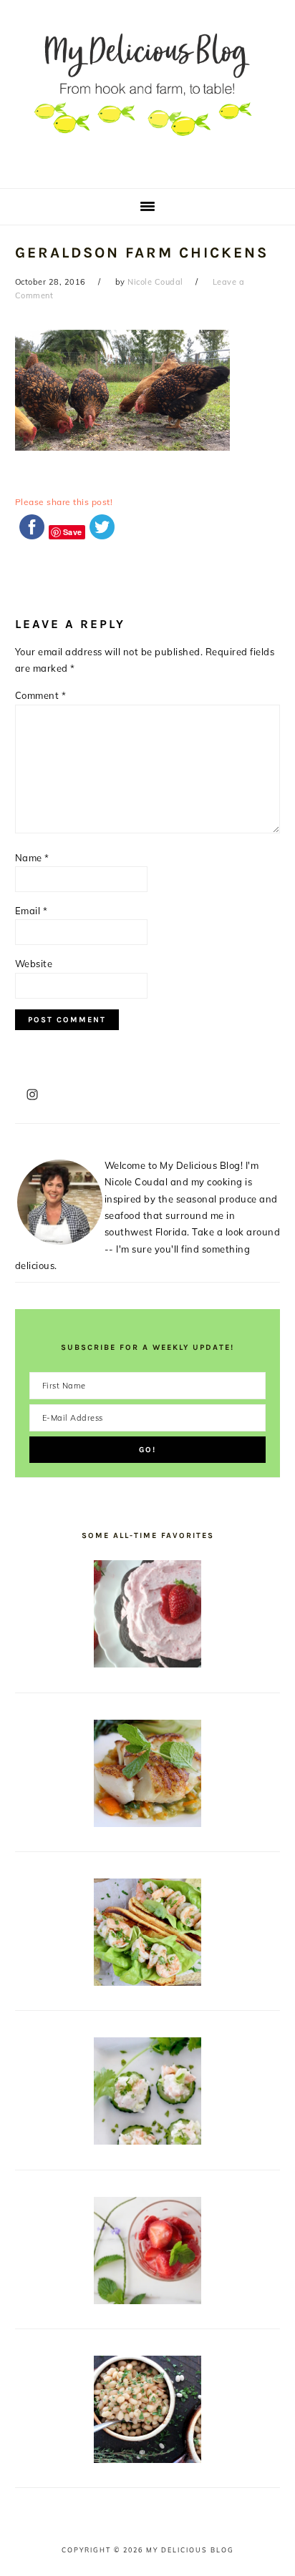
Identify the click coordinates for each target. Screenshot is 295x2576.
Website (34, 964)
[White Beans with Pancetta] (147, 2459)
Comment (41, 695)
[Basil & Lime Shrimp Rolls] (147, 1982)
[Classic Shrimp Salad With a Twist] (147, 2141)
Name (32, 858)
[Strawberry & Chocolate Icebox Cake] (147, 1664)
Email (32, 911)
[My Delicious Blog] (147, 167)
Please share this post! (64, 502)
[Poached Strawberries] (147, 2301)
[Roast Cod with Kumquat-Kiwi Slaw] (147, 1823)
